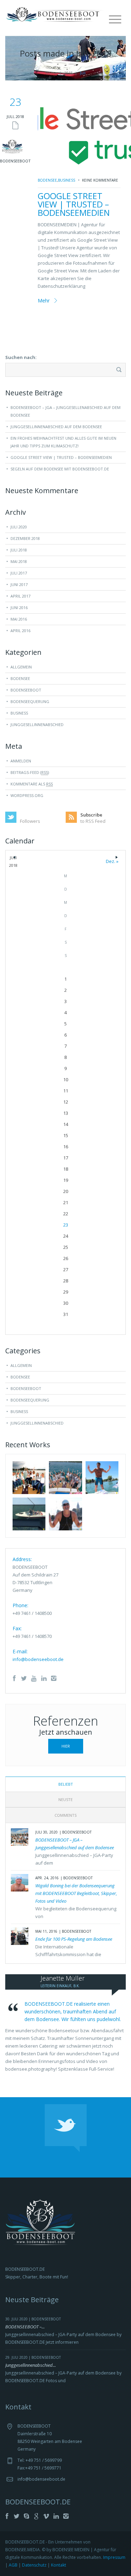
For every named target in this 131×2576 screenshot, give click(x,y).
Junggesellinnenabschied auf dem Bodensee (56, 427)
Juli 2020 (19, 527)
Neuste (65, 1799)
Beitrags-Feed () (30, 772)
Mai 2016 (19, 619)
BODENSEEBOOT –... (25, 2327)
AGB (13, 2565)
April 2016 (20, 631)
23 (66, 1225)
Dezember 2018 (25, 538)
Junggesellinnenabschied (37, 724)
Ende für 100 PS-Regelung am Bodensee (74, 1939)
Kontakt (59, 2565)
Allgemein (21, 667)
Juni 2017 (19, 584)
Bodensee (47, 180)
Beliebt (66, 1784)
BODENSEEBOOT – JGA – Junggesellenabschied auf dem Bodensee (65, 411)
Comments (65, 1815)
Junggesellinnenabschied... (31, 2365)
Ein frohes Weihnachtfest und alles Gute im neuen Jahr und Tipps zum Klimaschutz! (63, 442)
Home (51, 73)
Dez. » (117, 859)
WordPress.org (27, 795)
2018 (68, 73)
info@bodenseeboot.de (38, 1659)
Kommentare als (32, 784)
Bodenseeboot (26, 690)
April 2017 (20, 596)
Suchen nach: (21, 357)
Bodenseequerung (30, 701)
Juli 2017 (19, 573)
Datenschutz (34, 2565)
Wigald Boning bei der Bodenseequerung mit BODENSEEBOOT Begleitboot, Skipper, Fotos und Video (76, 1893)
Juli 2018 (19, 550)
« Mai (14, 859)
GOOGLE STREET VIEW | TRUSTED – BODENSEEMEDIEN (74, 204)
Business (67, 180)
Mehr (44, 301)
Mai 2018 (19, 561)
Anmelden (21, 761)
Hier (66, 1746)
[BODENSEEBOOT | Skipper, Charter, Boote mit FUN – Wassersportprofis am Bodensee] (56, 14)
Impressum (114, 2557)
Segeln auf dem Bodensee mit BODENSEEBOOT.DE (60, 469)
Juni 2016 (19, 608)
